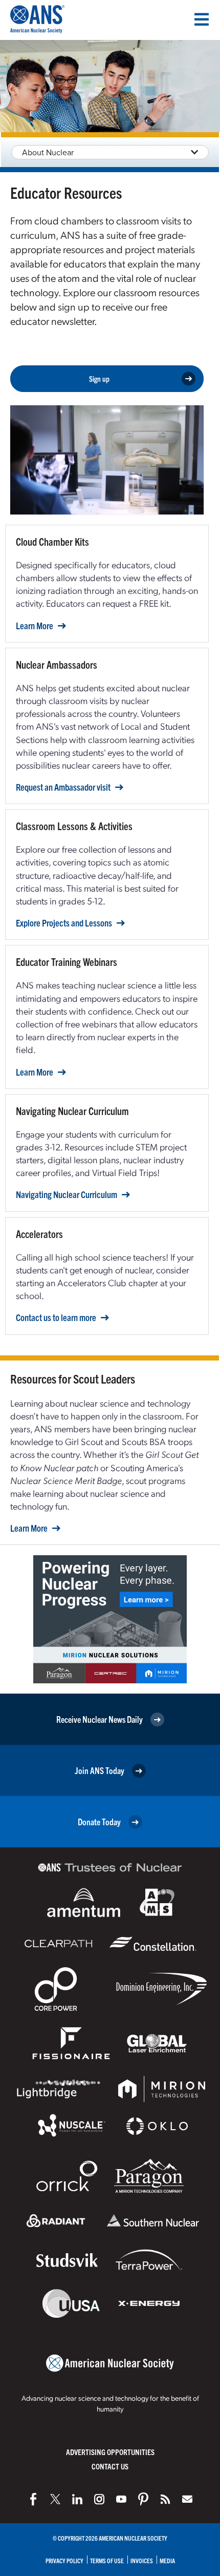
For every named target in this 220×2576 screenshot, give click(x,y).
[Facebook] (33, 2499)
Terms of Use (107, 2560)
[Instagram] (99, 2499)
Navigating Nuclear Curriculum (67, 1194)
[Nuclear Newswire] (165, 2499)
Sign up (99, 378)
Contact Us (110, 2466)
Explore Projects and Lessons (64, 923)
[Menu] (202, 19)
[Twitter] (55, 2499)
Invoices (142, 2560)
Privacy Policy (64, 2560)
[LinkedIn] (77, 2499)
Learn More (35, 626)
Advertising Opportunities (110, 2452)
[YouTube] (121, 2499)
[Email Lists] (187, 2499)
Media (167, 2560)
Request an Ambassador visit (63, 787)
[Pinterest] (143, 2499)
